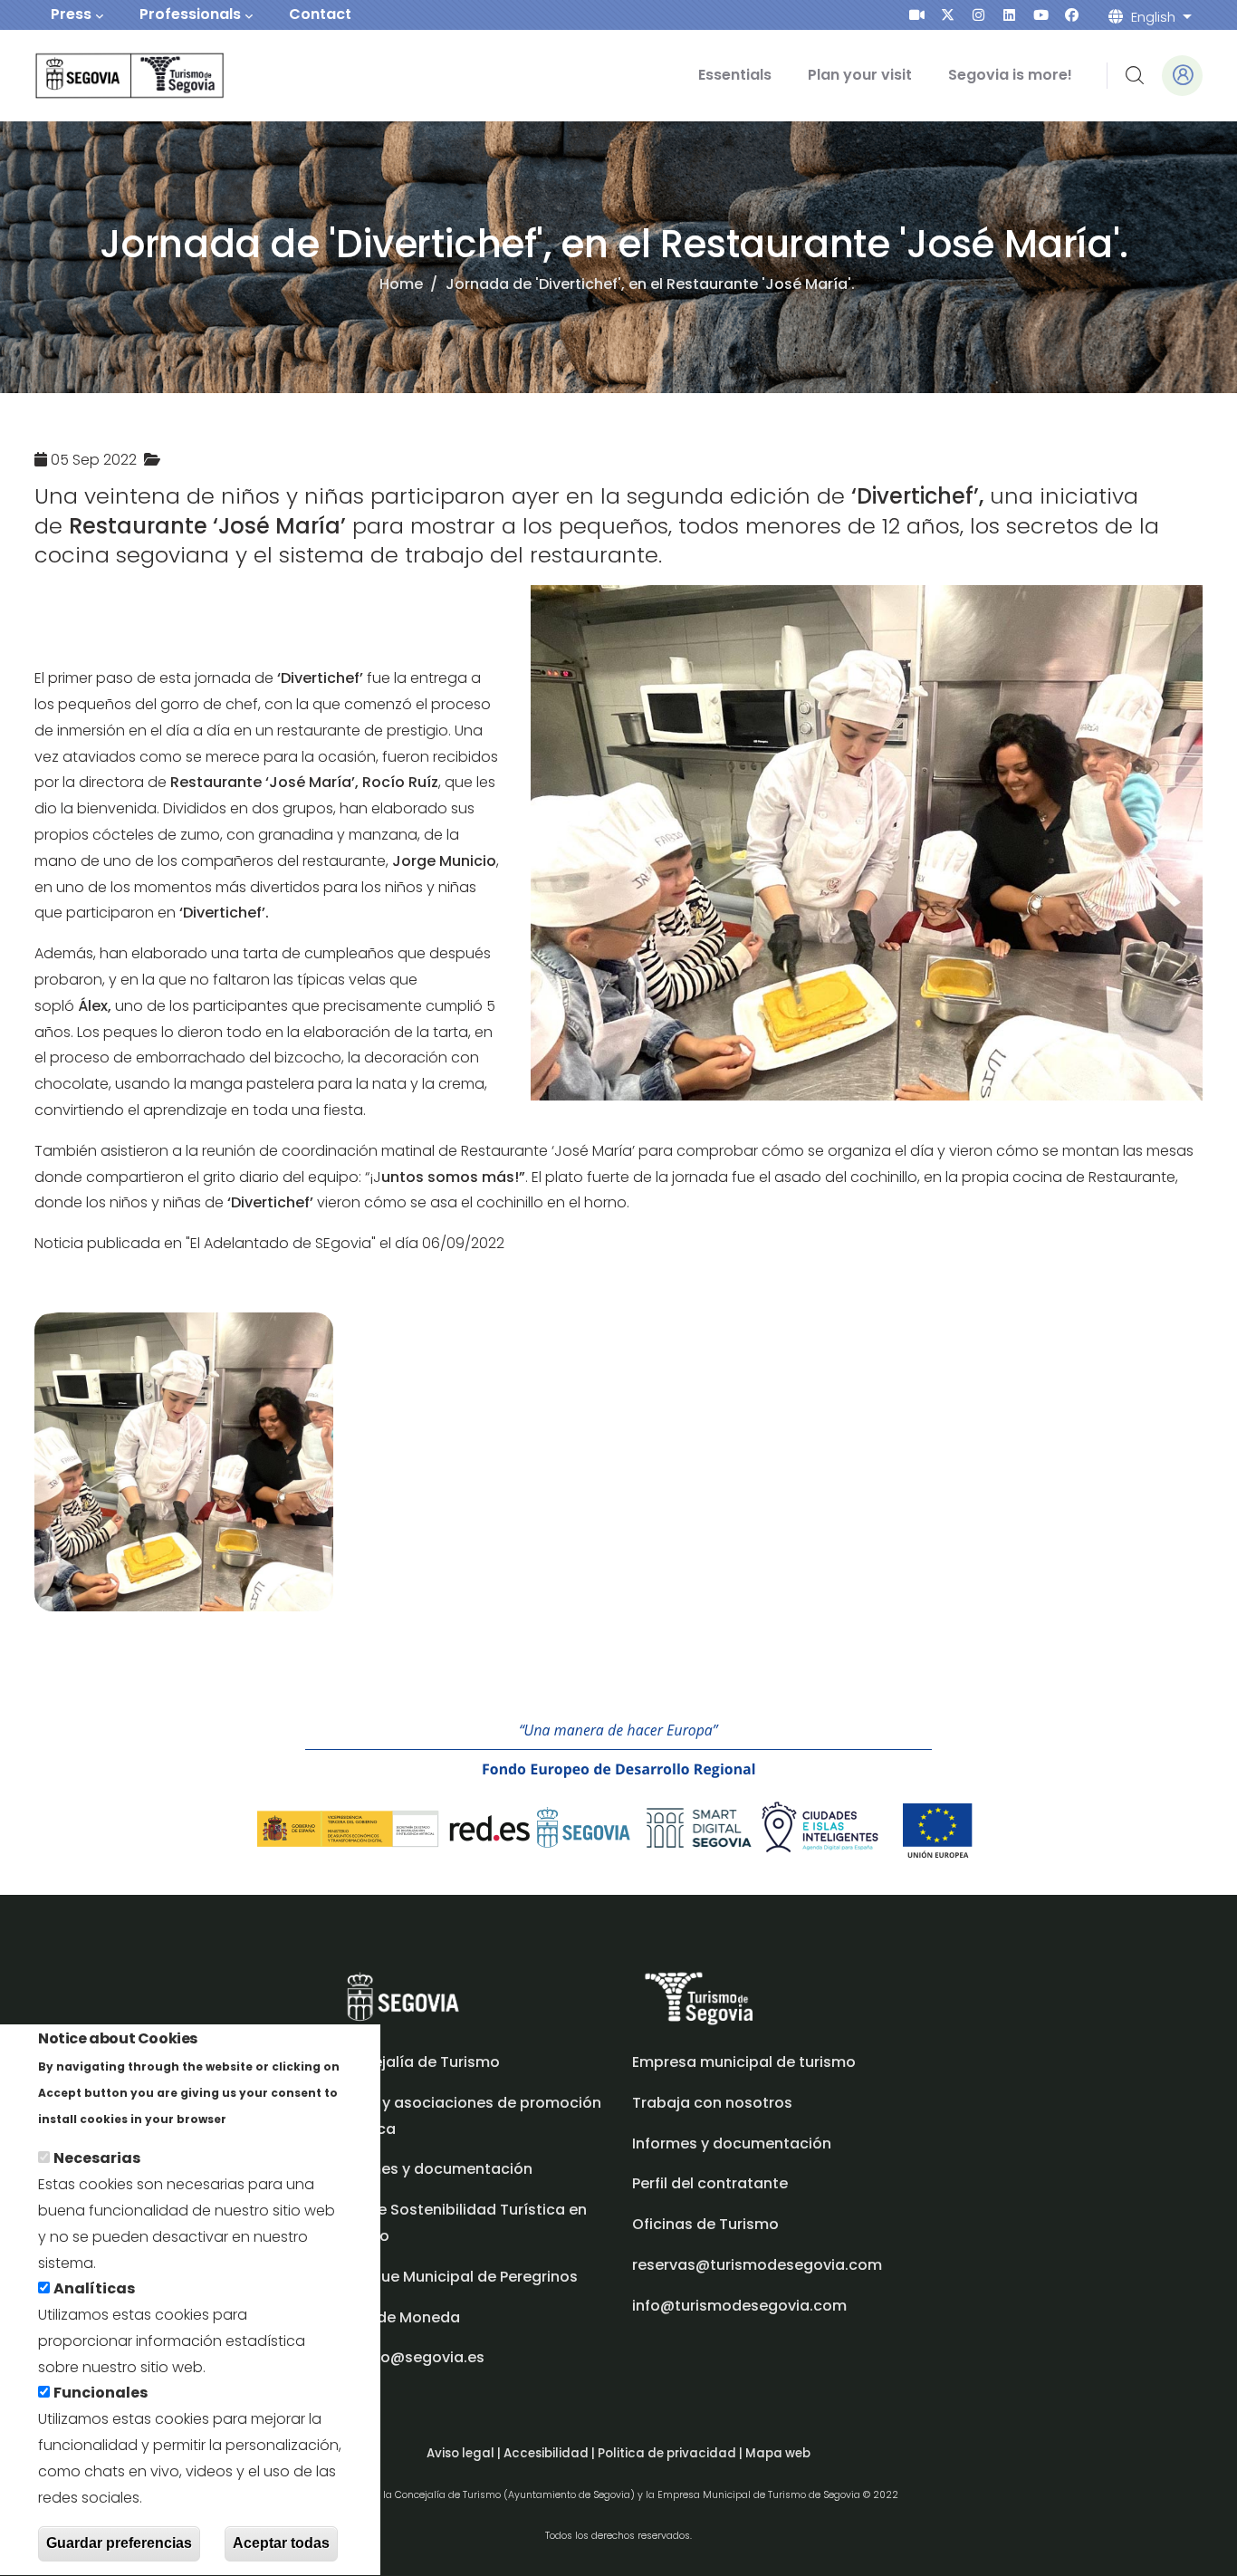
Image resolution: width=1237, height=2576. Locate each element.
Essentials (735, 75)
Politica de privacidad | (671, 2453)
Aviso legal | (465, 2453)
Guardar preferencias (119, 2543)
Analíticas (94, 2289)
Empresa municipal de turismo (744, 2062)
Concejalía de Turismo (417, 2062)
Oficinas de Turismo (705, 2224)
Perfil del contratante (710, 2183)
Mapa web (778, 2453)
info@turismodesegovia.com (739, 2306)
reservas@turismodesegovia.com (757, 2265)
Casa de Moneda (397, 2317)
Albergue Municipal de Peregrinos (455, 2277)
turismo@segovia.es (409, 2357)
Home (401, 284)
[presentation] (917, 15)
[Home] (105, 76)
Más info (261, 2118)
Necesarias (97, 2159)
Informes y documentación (732, 2143)
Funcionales (101, 2393)
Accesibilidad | (551, 2453)
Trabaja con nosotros (712, 2103)
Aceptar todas (281, 2543)
